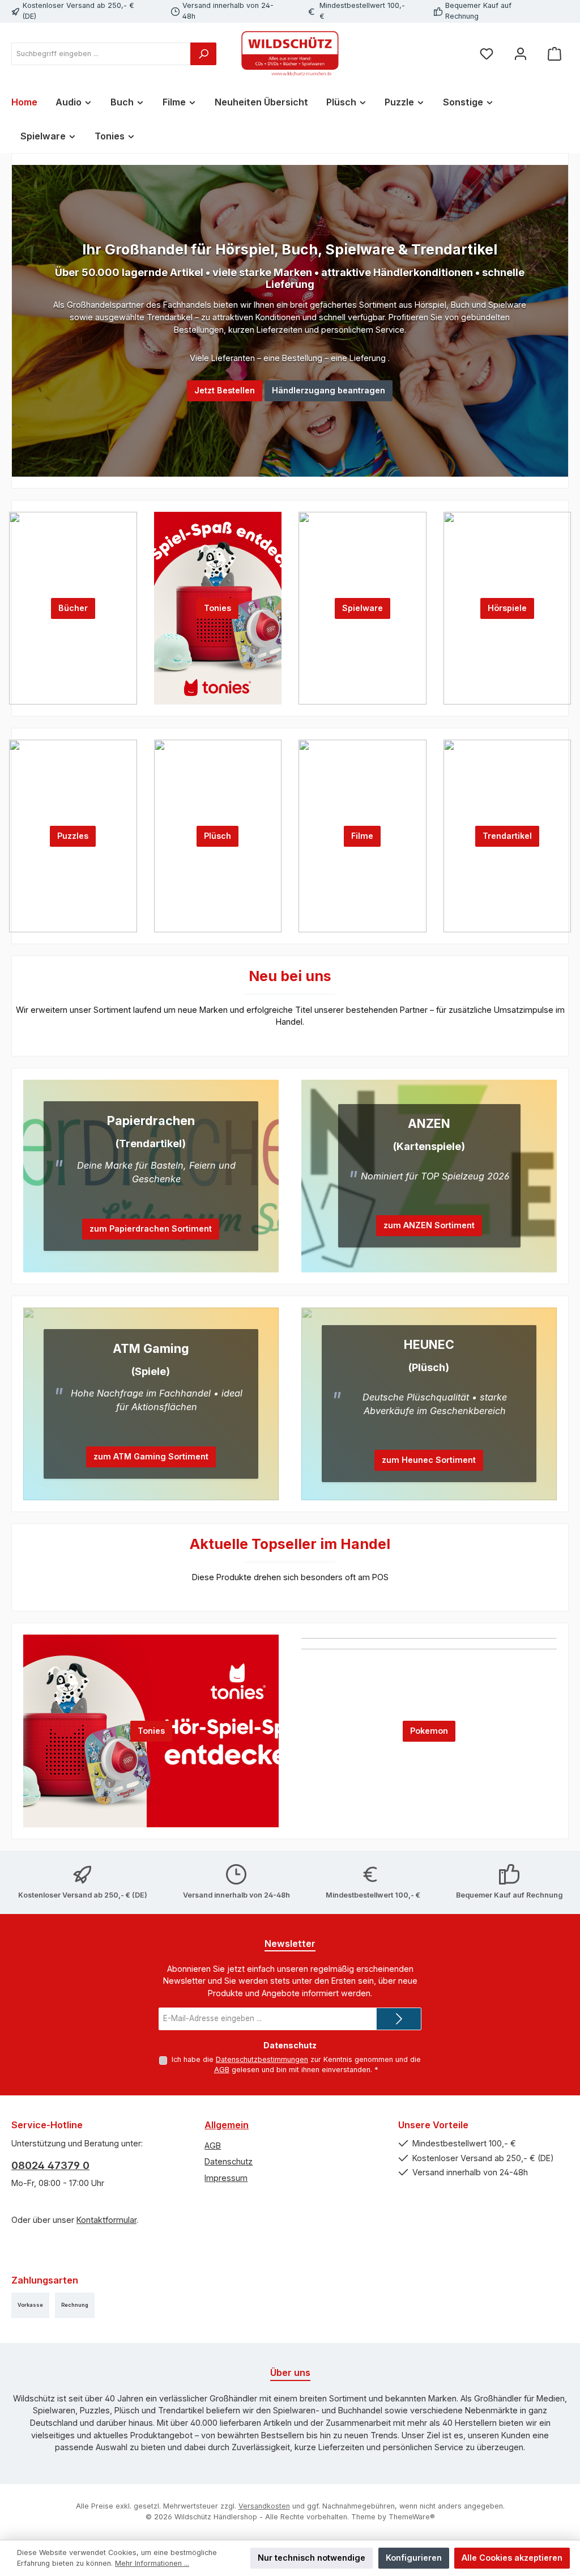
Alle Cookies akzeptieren (512, 2558)
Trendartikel (507, 836)
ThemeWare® (412, 2517)
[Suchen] (203, 54)
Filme (362, 836)
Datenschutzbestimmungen (262, 2059)
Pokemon (429, 1731)
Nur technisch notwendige (312, 2558)
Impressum (226, 2178)
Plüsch (217, 836)
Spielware (362, 608)
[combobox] (101, 54)
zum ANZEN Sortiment (429, 1225)
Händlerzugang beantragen (329, 390)
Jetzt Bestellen (225, 390)
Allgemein (227, 2125)
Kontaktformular (106, 2220)
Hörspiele (507, 608)
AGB (222, 2070)
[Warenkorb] (555, 54)
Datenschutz (229, 2161)
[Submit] (399, 2019)
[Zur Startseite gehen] (290, 54)
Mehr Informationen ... (152, 2563)
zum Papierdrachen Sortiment (151, 1228)
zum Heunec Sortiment (429, 1460)
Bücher (73, 608)
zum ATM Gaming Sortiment (151, 1456)
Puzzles (73, 836)
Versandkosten (264, 2506)
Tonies (217, 608)
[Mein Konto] (521, 54)
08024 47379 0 (50, 2165)
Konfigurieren (414, 2558)
